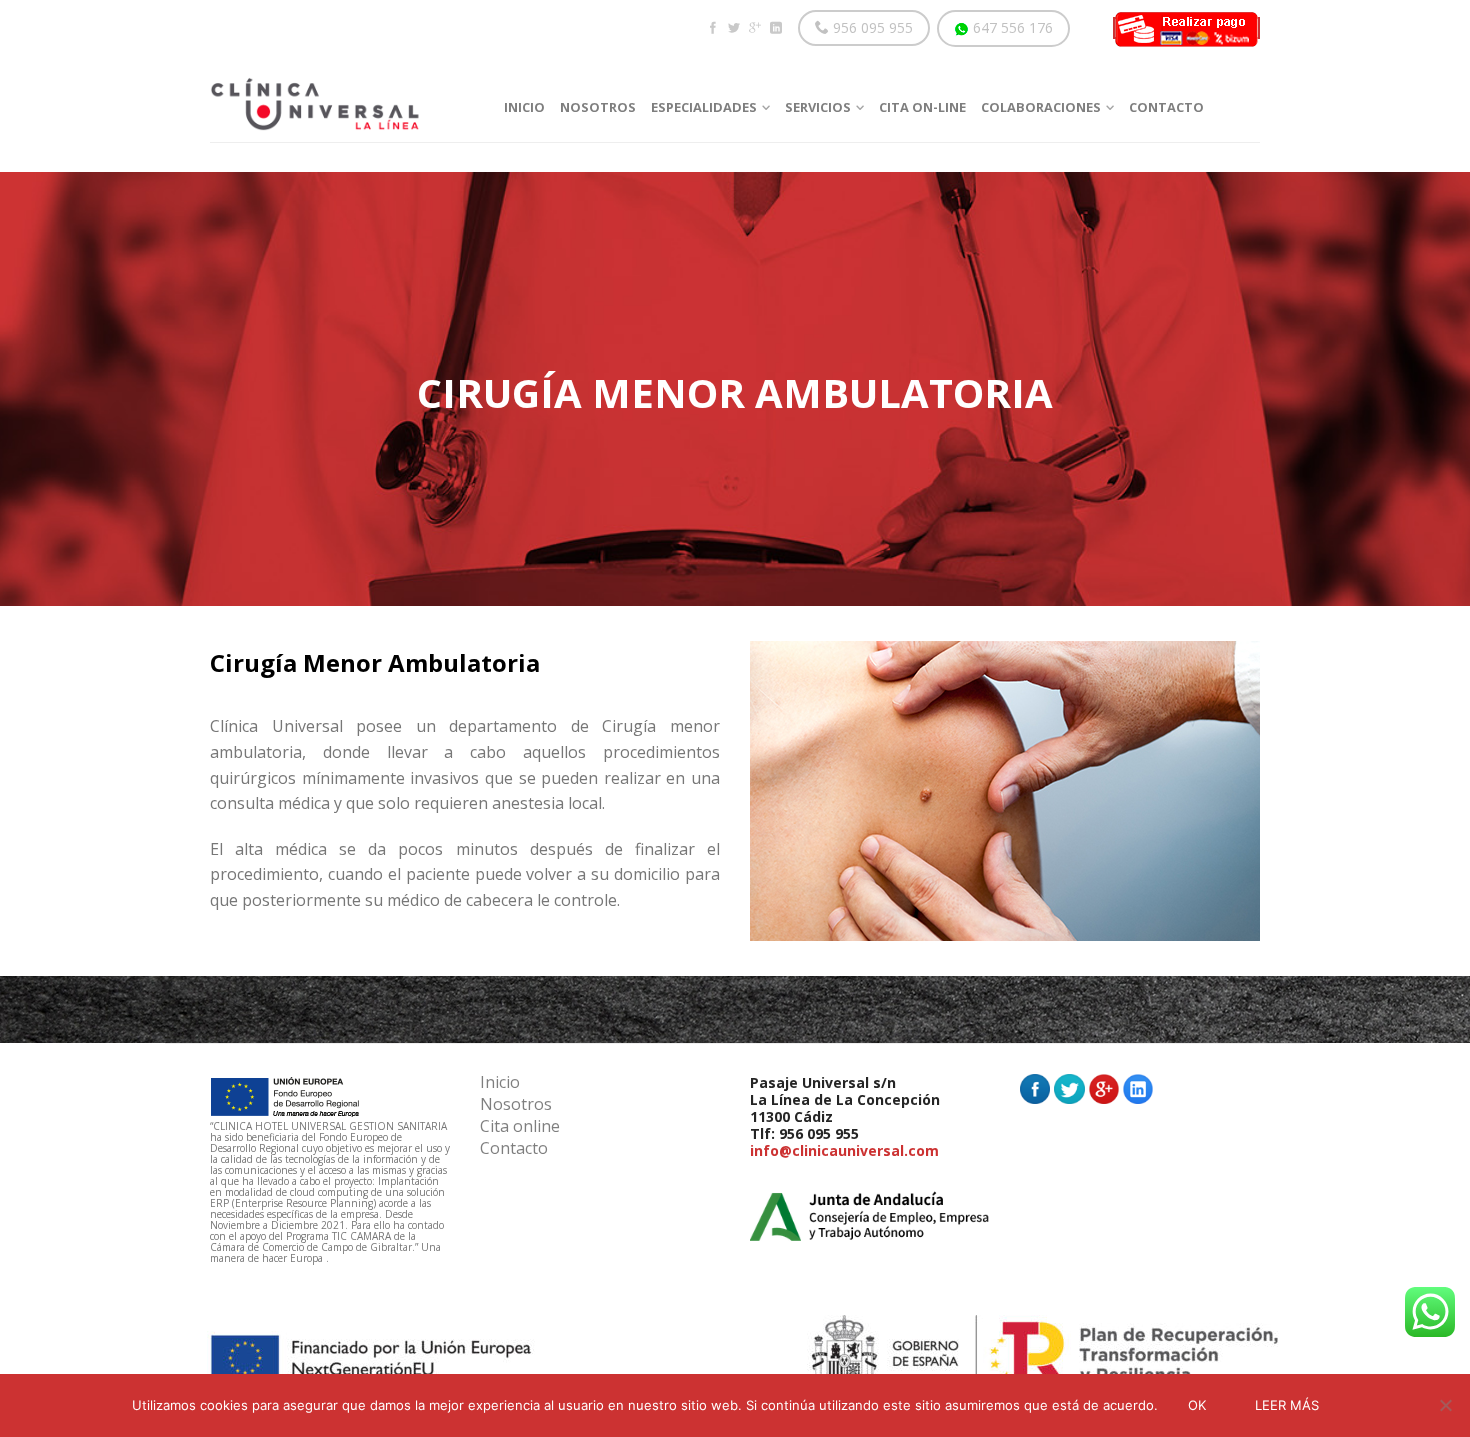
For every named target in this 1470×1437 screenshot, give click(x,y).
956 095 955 (871, 27)
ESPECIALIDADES (704, 107)
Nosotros (516, 1105)
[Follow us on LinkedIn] (775, 28)
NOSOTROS (598, 107)
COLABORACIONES (1041, 107)
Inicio (500, 1083)
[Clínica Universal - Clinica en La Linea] (342, 99)
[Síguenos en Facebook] (712, 28)
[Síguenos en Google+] (754, 28)
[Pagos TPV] (1186, 28)
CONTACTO (1166, 107)
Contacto (514, 1149)
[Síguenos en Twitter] (733, 28)
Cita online (520, 1127)
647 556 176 (1011, 27)
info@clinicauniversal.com (844, 1150)
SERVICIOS (818, 107)
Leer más (1287, 1405)
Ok (1197, 1405)
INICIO (524, 107)
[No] (1445, 1405)
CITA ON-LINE (922, 107)
